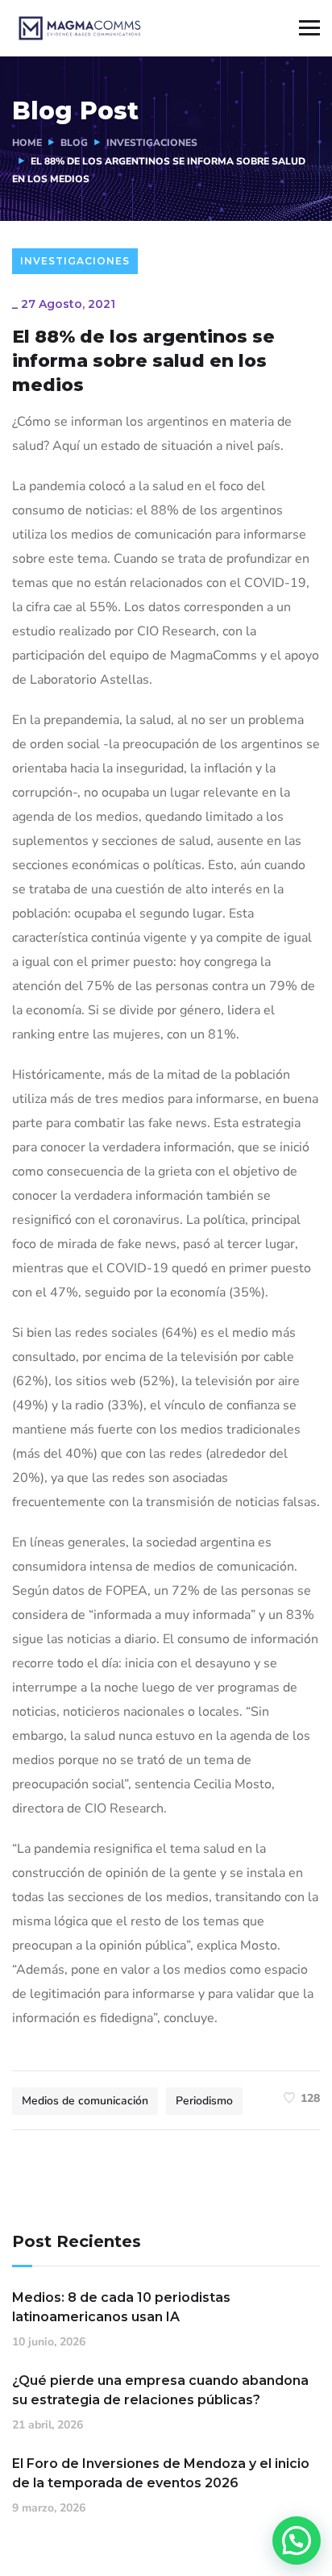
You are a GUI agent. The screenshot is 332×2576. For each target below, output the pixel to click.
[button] (297, 2541)
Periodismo (204, 2101)
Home (27, 143)
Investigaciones (152, 143)
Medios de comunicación (85, 2101)
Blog (74, 143)
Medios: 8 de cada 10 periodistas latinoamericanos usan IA (121, 2307)
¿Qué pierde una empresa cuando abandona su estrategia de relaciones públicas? (160, 2390)
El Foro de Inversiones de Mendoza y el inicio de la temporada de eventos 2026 (161, 2473)
